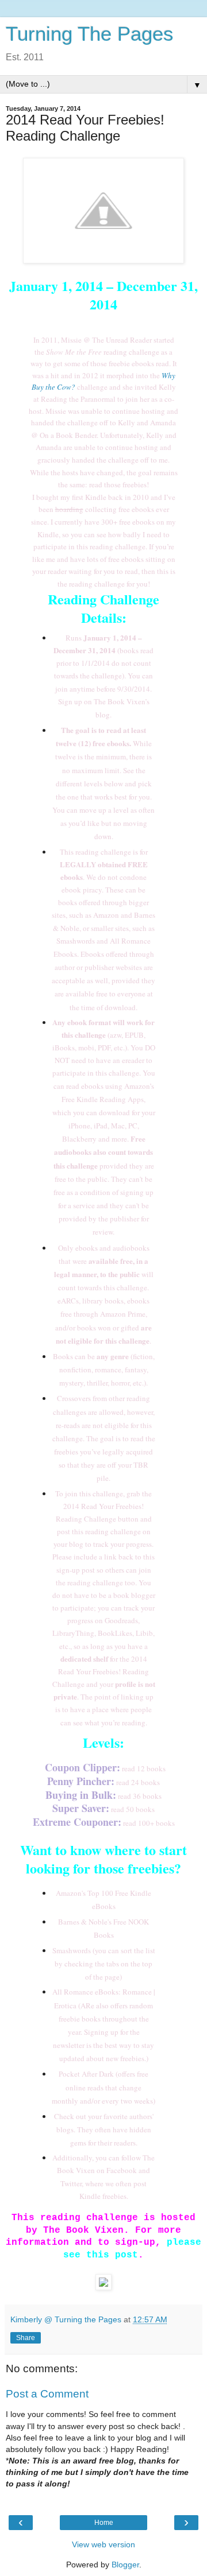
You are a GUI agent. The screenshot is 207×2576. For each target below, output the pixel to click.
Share (26, 2338)
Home (104, 2523)
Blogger (125, 2565)
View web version (103, 2544)
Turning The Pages (90, 34)
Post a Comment (47, 2394)
